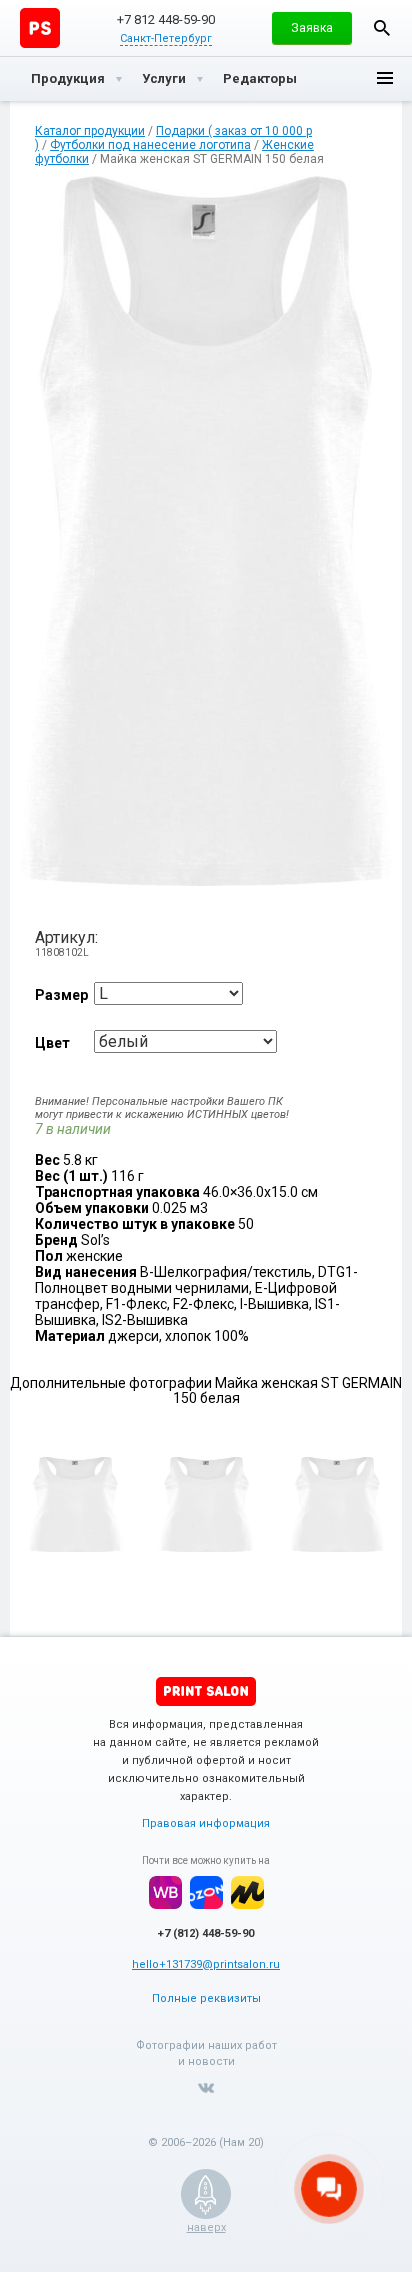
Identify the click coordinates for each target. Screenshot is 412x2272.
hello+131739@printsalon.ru (206, 1964)
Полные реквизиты (206, 1998)
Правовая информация (206, 1823)
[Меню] (385, 79)
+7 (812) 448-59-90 (206, 1933)
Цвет (52, 1043)
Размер (61, 995)
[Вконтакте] (206, 2088)
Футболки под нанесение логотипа (150, 145)
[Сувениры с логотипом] (40, 28)
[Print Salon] (206, 1691)
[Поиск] (382, 28)
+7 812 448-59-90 (166, 19)
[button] (312, 28)
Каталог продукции (90, 131)
